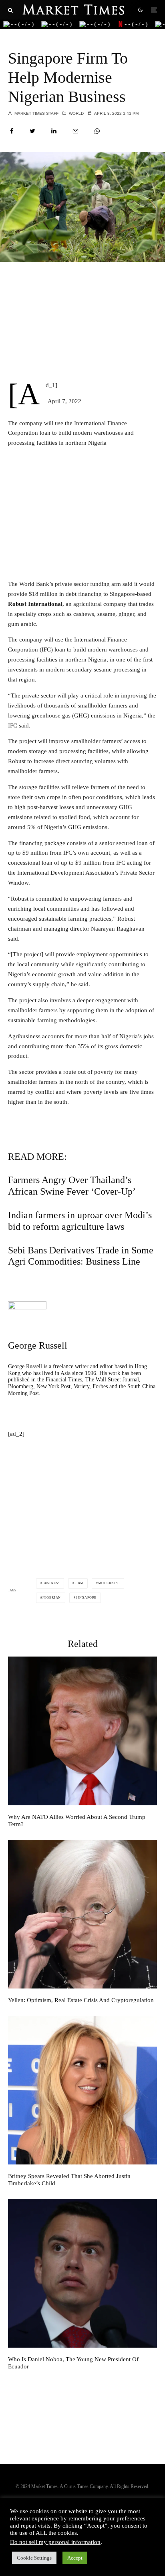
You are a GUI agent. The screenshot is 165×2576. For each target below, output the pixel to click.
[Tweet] (32, 131)
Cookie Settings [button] (34, 2558)
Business (51, 1583)
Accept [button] (75, 2558)
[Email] (75, 131)
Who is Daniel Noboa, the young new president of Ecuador (73, 2363)
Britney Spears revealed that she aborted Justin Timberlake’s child (69, 2180)
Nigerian (52, 1598)
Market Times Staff (36, 113)
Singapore (86, 1598)
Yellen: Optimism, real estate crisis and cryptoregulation (81, 2000)
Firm (79, 1583)
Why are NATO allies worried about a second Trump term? (77, 1821)
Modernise (109, 1583)
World (76, 113)
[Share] (12, 131)
